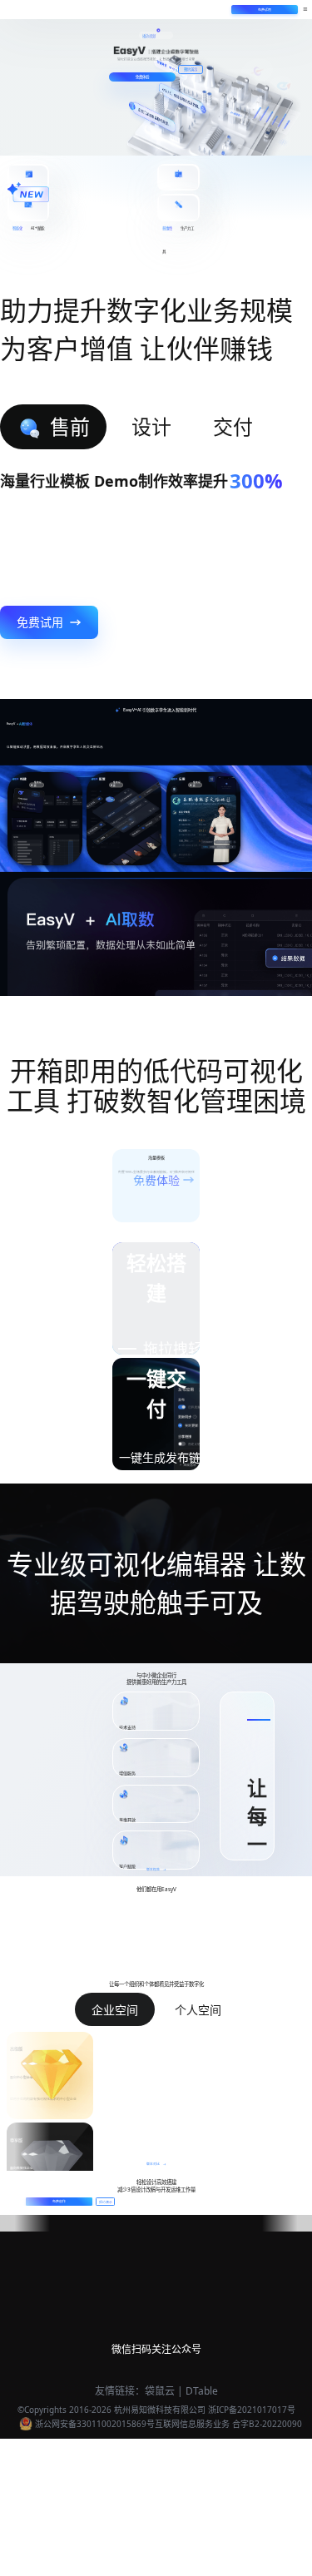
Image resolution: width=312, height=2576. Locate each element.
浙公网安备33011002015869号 (95, 2424)
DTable (202, 2391)
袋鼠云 (160, 2391)
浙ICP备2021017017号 (252, 2410)
